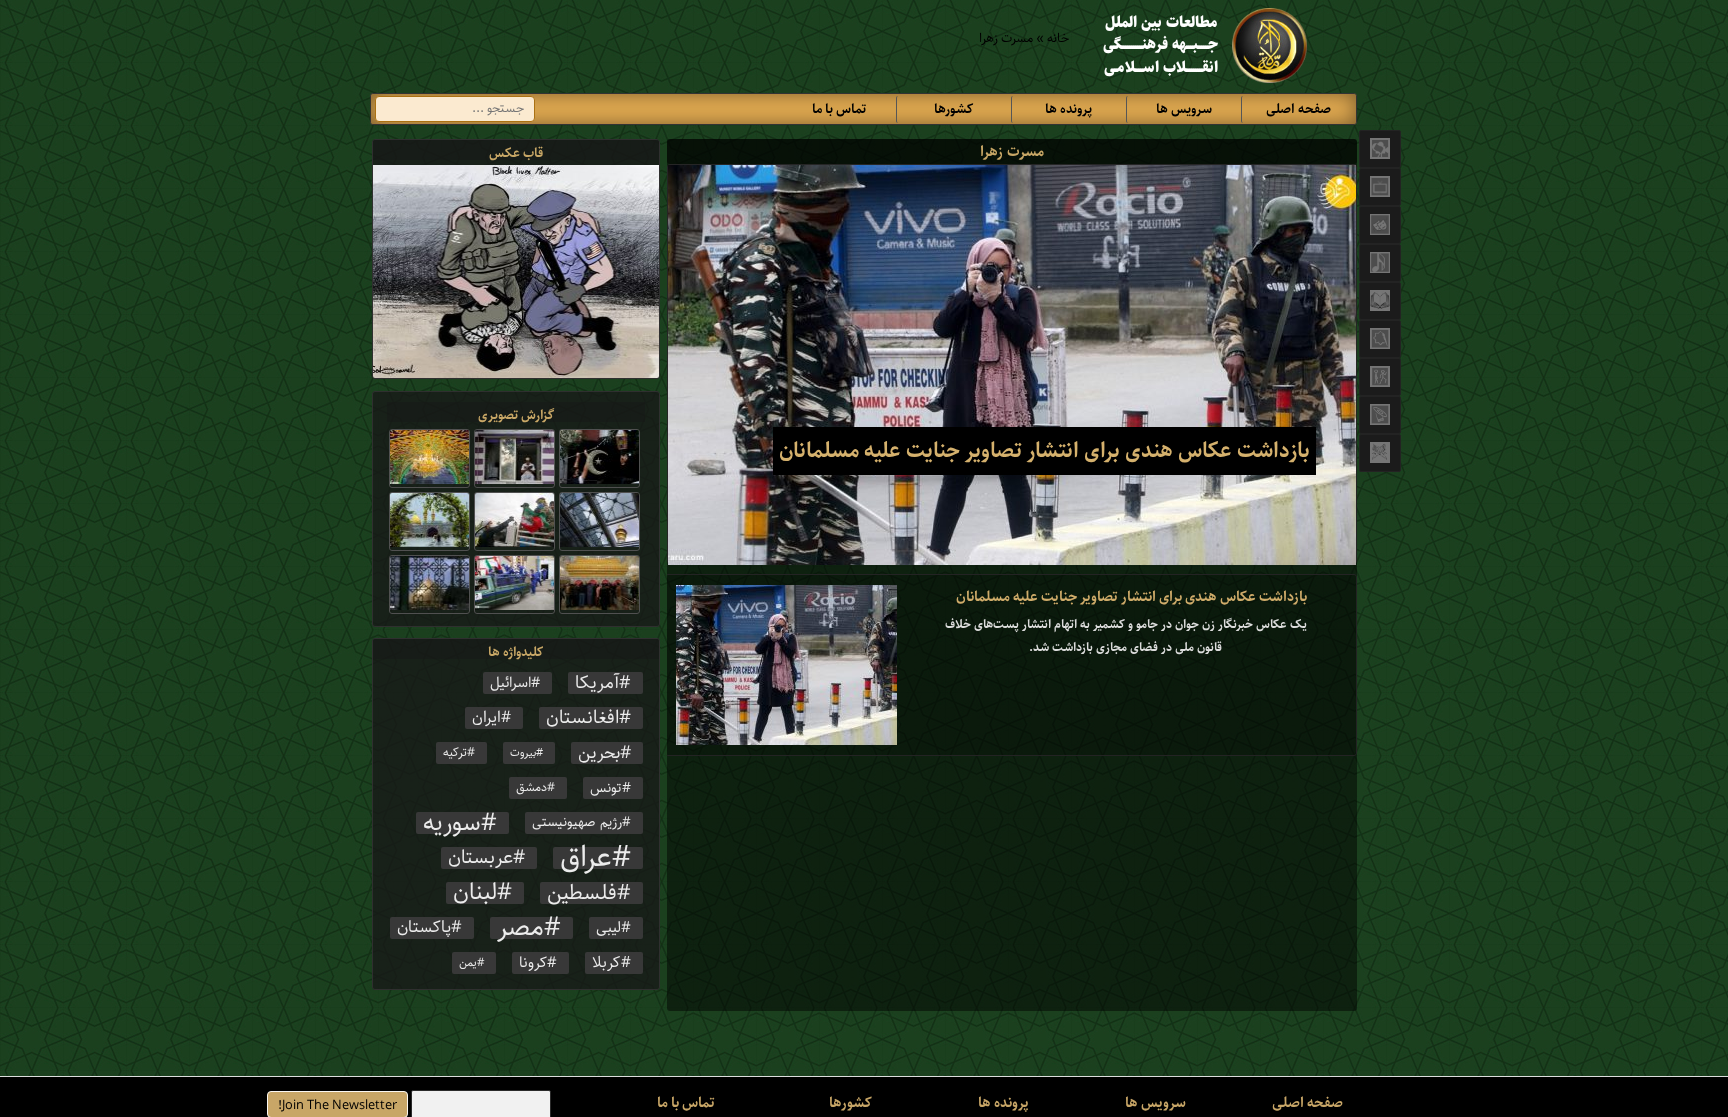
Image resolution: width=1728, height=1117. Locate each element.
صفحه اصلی (1298, 109)
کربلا (606, 963)
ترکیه (455, 752)
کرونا (533, 963)
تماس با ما (839, 109)
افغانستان (582, 718)
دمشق (531, 787)
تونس (606, 788)
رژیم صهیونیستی (577, 823)
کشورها (953, 109)
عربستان (480, 858)
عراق (586, 858)
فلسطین (582, 893)
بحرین (599, 753)
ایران (486, 718)
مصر (520, 928)
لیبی (608, 928)
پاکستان (424, 928)
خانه (1058, 38)
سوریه (452, 823)
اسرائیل (510, 683)
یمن (468, 963)
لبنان (475, 893)
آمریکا (597, 683)
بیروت (523, 753)
